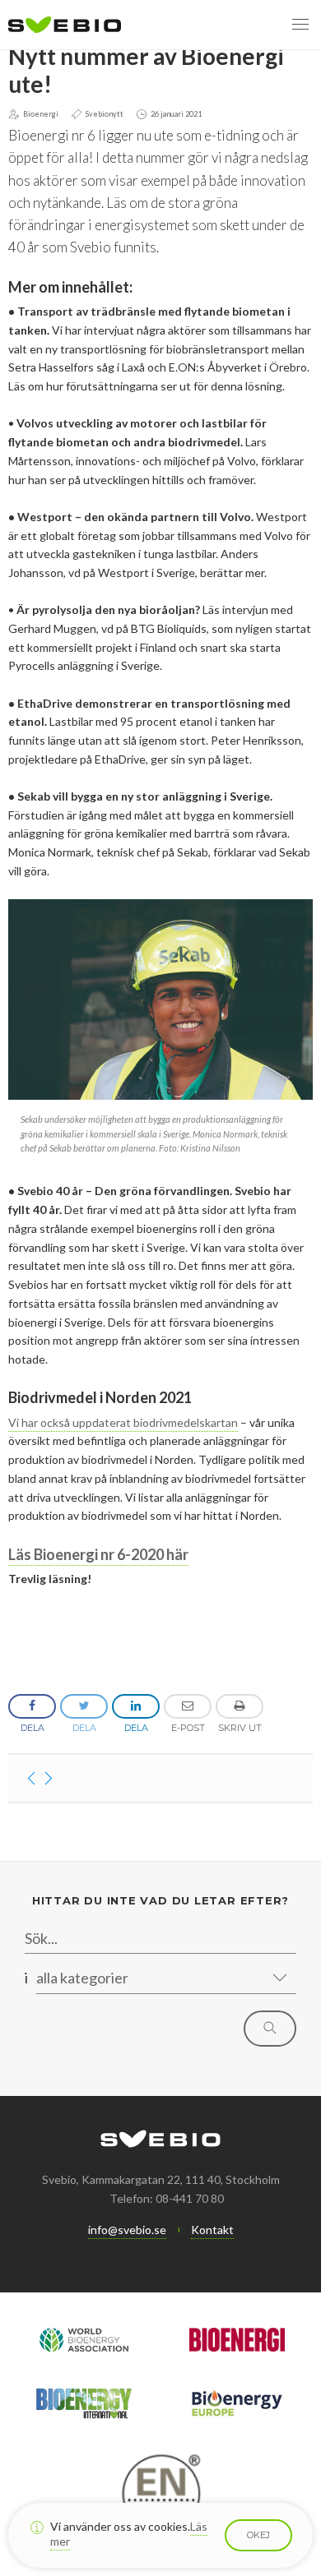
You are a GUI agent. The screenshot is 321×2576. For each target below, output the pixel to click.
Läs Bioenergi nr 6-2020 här (98, 1554)
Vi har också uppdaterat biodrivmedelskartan (123, 1422)
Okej (258, 2535)
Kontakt (212, 2230)
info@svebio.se (127, 2230)
